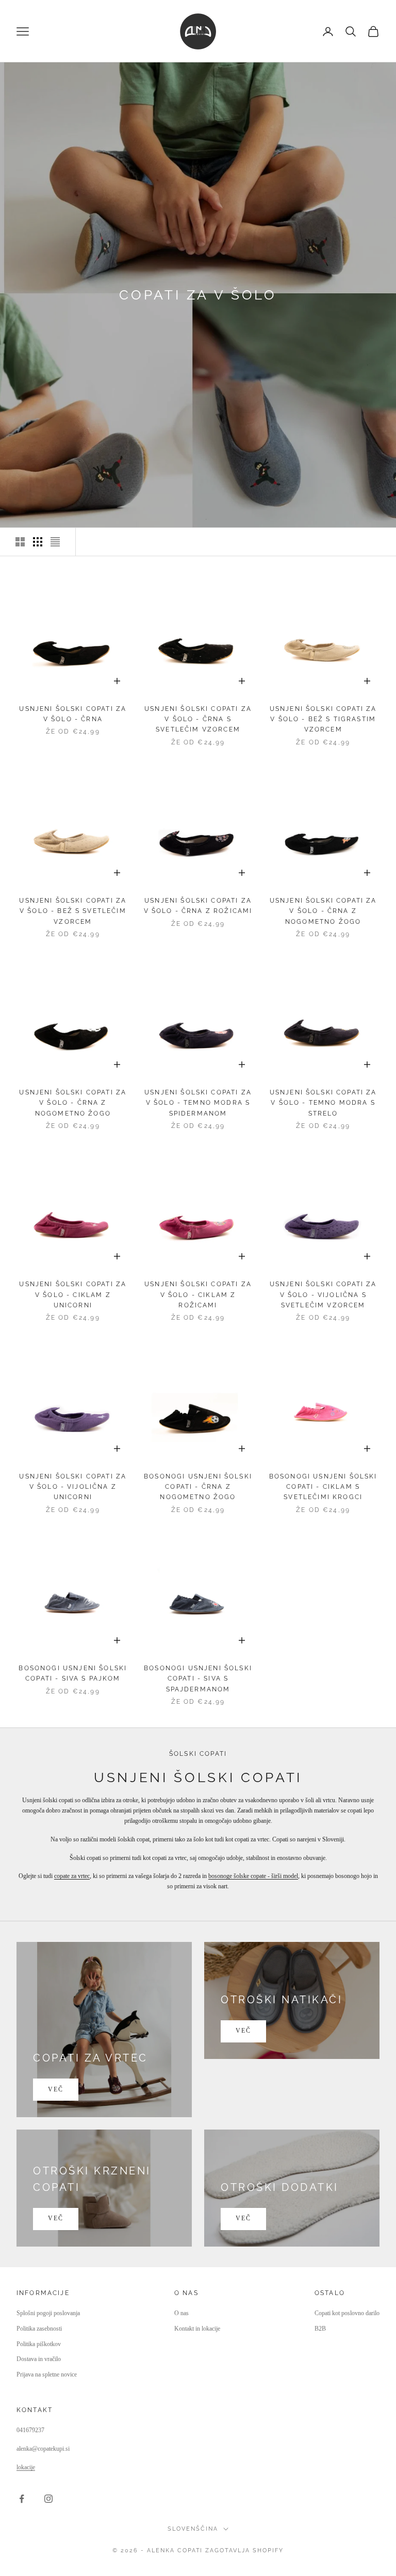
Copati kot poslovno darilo (347, 2313)
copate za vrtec (72, 1876)
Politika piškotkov (39, 2344)
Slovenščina (193, 2529)
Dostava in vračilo (39, 2359)
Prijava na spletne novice (47, 2374)
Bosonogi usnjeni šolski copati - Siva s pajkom (73, 1673)
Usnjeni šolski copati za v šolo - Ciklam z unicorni (73, 1295)
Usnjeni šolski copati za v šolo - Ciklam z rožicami (198, 1295)
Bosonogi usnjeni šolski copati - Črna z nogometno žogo (198, 1487)
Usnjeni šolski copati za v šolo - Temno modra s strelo (323, 1103)
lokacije (26, 2467)
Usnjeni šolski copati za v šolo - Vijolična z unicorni (73, 1487)
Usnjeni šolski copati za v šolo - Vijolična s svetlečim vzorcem (323, 1295)
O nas (181, 2313)
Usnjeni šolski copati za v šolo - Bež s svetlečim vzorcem (73, 911)
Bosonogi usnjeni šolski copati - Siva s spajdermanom (198, 1679)
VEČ (56, 2089)
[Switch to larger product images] (20, 542)
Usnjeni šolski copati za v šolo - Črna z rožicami (198, 906)
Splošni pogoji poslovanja (48, 2313)
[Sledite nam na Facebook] (22, 2499)
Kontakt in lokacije (197, 2329)
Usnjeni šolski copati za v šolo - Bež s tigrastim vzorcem (323, 719)
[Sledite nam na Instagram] (48, 2499)
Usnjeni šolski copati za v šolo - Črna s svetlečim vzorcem (198, 719)
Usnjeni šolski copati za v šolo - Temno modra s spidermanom (198, 1103)
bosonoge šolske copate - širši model (253, 1876)
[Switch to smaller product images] (38, 542)
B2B (320, 2329)
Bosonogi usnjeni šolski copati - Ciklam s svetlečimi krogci (323, 1487)
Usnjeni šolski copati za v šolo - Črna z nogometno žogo (323, 911)
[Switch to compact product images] (55, 542)
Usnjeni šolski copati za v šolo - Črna (73, 714)
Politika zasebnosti (39, 2329)
